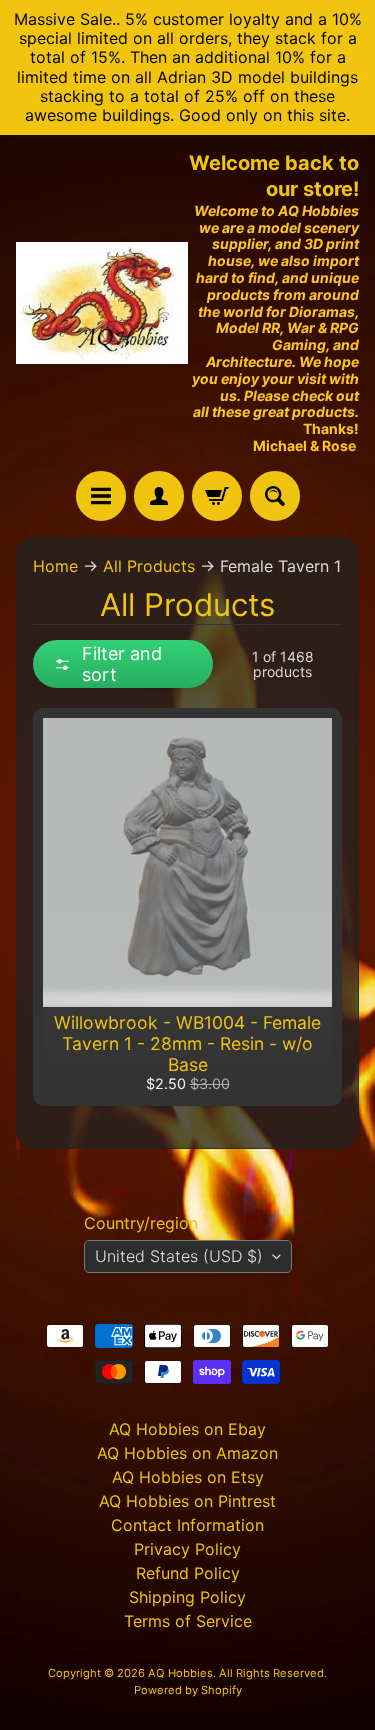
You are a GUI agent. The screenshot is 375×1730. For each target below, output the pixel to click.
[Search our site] (275, 496)
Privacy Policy (187, 1549)
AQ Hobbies (180, 1673)
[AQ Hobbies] (102, 303)
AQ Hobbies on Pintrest (187, 1501)
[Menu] (101, 496)
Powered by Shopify (188, 1690)
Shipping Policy (187, 1597)
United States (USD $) (179, 1256)
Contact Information (187, 1525)
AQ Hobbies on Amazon (187, 1453)
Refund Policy (188, 1573)
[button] (123, 664)
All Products (149, 566)
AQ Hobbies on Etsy (188, 1477)
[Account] (159, 496)
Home (55, 566)
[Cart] (217, 496)
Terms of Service (188, 1621)
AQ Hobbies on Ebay (187, 1429)
